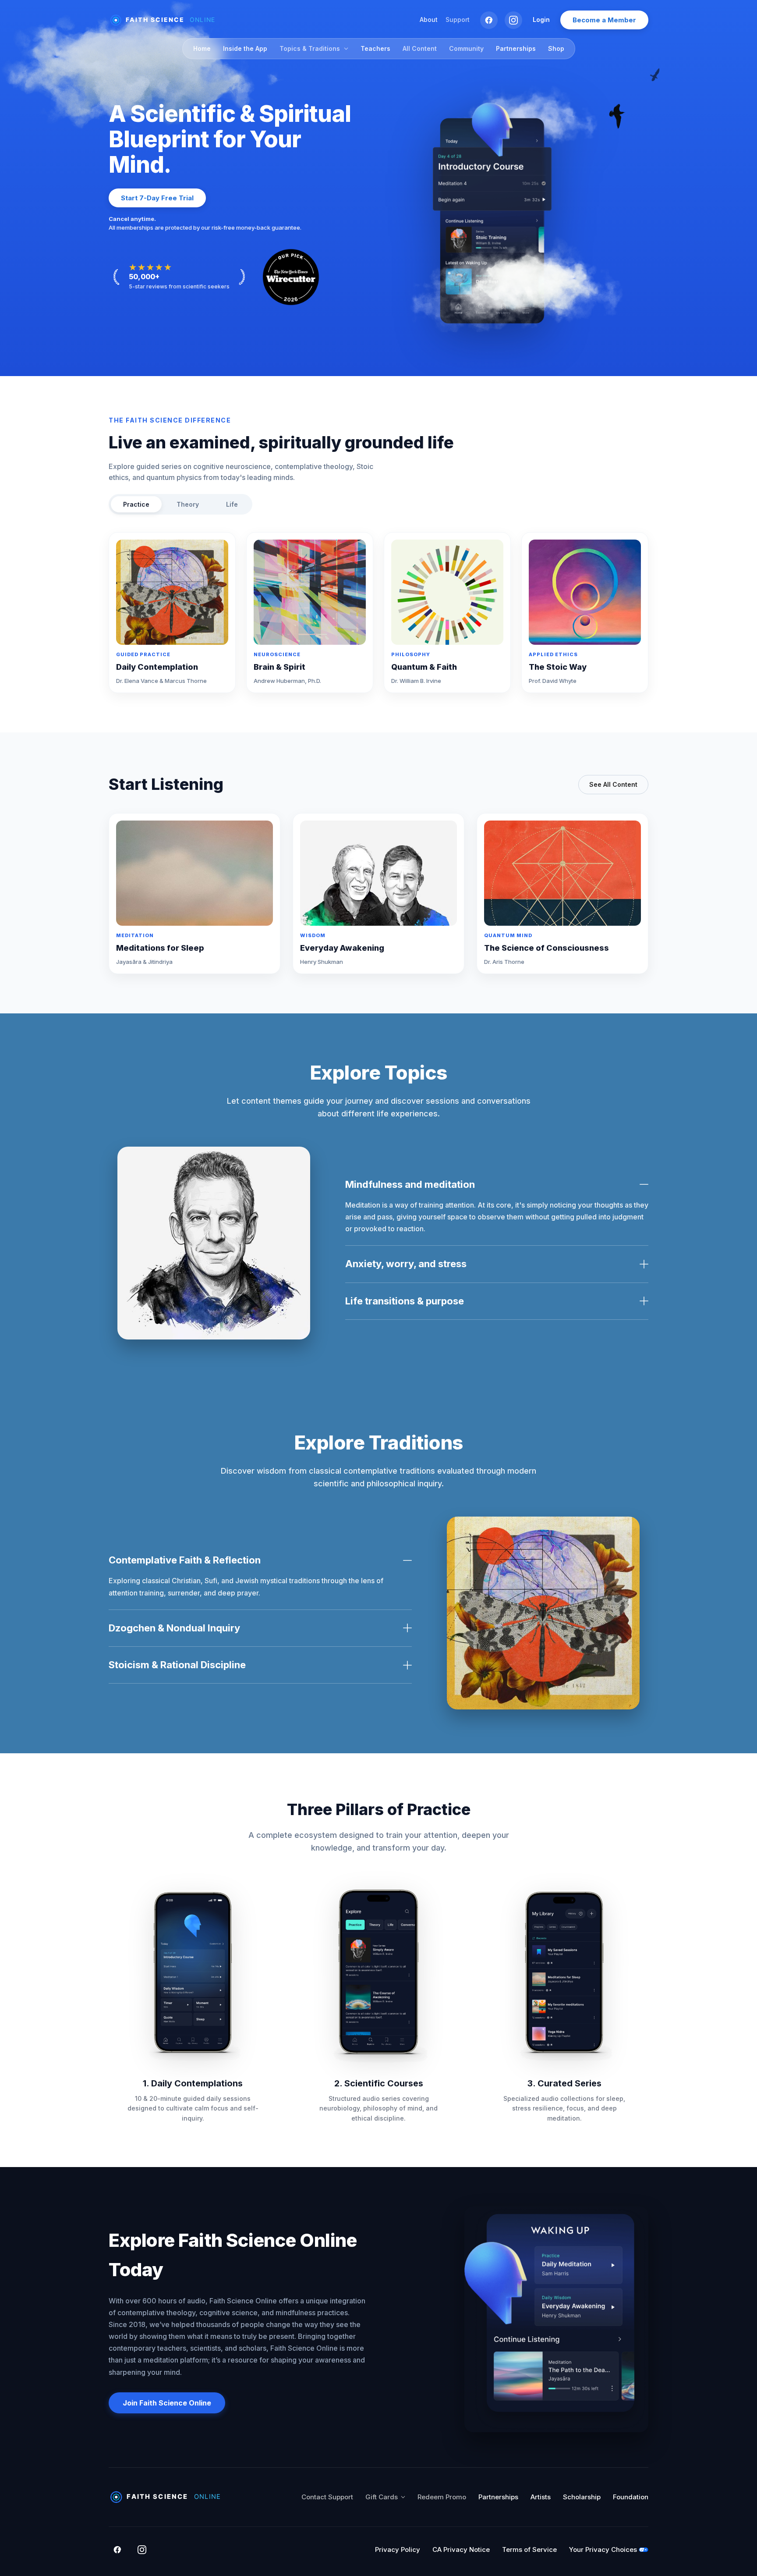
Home (202, 48)
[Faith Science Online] (166, 20)
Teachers (375, 48)
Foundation (631, 2497)
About (429, 20)
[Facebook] (489, 20)
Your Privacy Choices (603, 2549)
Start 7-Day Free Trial (157, 198)
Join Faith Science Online (167, 2403)
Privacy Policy (398, 2549)
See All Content (613, 784)
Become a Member (604, 20)
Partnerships (516, 48)
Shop (556, 48)
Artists (541, 2497)
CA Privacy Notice (461, 2549)
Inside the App (245, 48)
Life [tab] (232, 504)
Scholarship (582, 2497)
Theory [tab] (188, 504)
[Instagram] (513, 20)
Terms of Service (529, 2549)
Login (541, 20)
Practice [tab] (136, 504)
